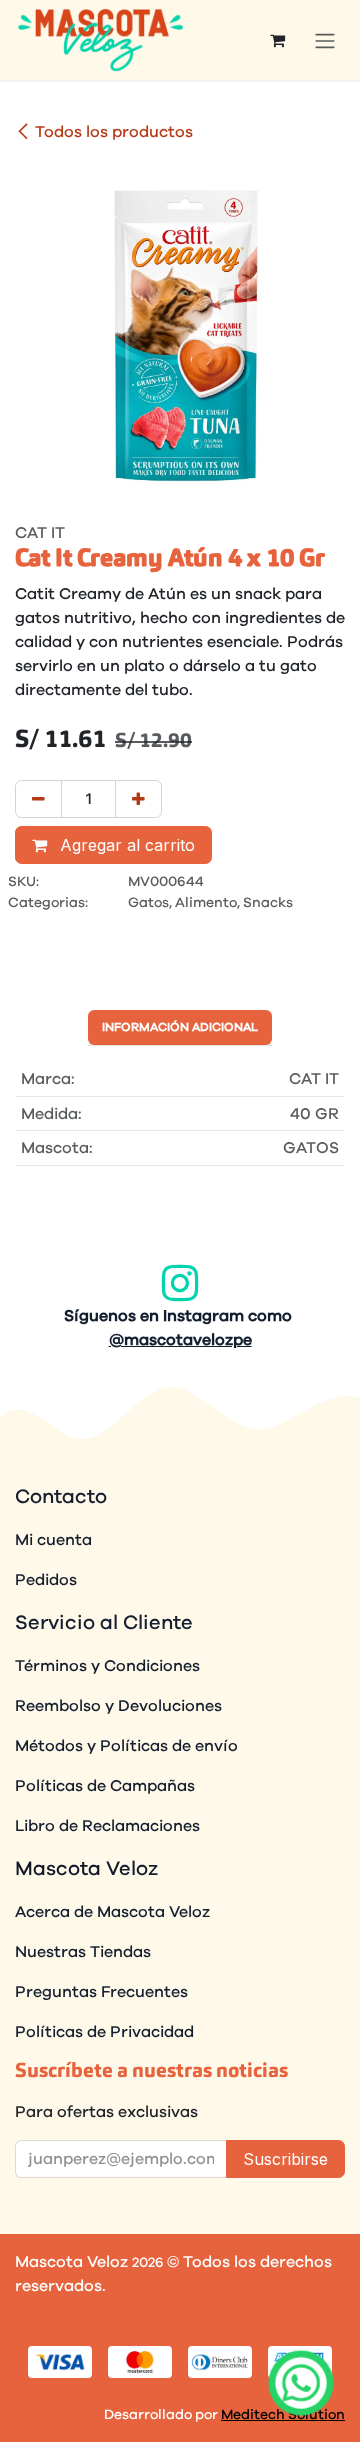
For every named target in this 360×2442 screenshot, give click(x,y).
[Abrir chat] (301, 2383)
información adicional (180, 1027)
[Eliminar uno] (38, 799)
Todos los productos (114, 132)
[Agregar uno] (138, 799)
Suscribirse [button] (285, 2159)
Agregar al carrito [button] (125, 845)
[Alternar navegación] (325, 40)
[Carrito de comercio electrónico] (277, 40)
